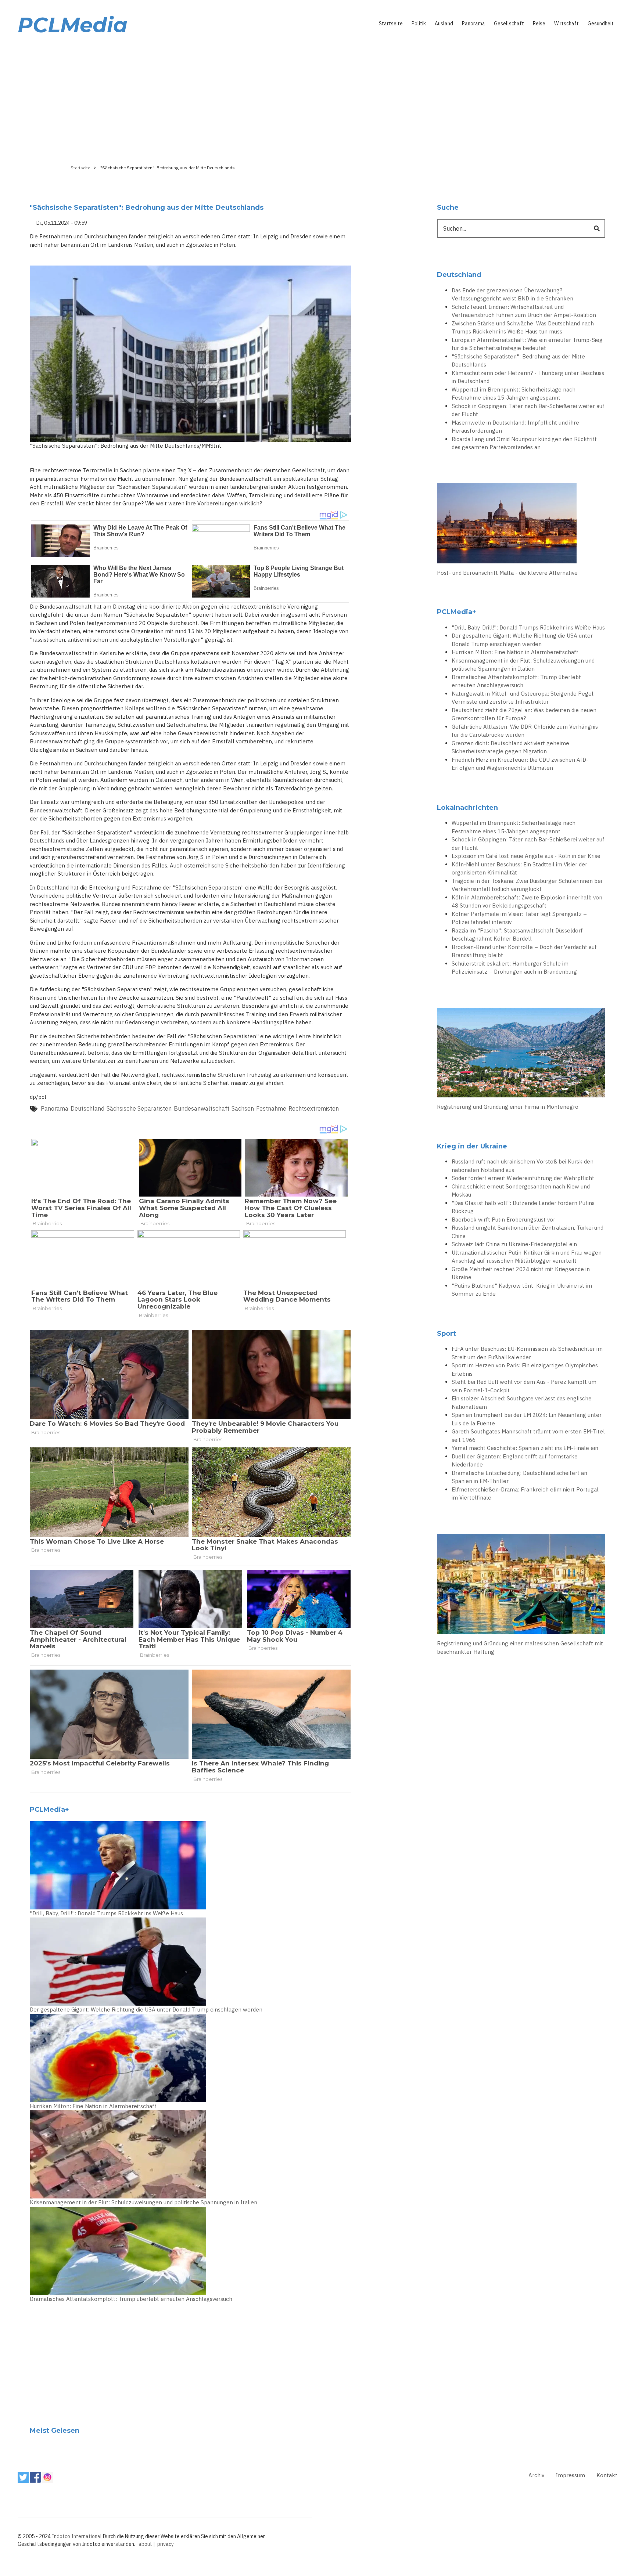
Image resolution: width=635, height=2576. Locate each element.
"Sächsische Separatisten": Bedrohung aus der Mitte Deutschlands (518, 361)
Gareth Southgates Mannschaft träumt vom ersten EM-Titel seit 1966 (528, 1436)
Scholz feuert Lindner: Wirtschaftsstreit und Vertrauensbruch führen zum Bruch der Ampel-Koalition (524, 311)
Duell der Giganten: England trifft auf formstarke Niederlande (515, 1461)
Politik (419, 24)
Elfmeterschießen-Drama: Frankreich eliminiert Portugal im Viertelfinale (525, 1494)
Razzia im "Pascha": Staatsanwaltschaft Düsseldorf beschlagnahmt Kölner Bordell (517, 935)
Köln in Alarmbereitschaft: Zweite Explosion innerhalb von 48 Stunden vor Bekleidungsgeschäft (527, 902)
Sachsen (243, 1108)
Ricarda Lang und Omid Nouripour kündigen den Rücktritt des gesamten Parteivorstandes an (524, 443)
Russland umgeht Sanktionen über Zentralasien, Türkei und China (528, 1232)
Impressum (570, 2475)
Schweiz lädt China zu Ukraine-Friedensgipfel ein (514, 1244)
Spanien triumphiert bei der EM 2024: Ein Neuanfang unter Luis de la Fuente (527, 1419)
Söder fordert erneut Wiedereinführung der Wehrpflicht (523, 1178)
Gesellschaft (509, 24)
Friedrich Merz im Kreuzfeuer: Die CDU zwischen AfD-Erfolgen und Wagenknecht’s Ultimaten (520, 764)
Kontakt (607, 2475)
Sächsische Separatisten (139, 1108)
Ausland (444, 24)
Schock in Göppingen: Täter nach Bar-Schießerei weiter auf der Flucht (528, 410)
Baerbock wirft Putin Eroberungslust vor (503, 1220)
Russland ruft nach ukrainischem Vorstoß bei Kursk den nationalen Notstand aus (523, 1166)
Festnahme (271, 1108)
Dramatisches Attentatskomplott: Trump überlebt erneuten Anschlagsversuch (131, 2299)
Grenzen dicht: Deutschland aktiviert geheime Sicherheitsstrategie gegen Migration (510, 747)
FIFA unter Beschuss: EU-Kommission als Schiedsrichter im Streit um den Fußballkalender (527, 1353)
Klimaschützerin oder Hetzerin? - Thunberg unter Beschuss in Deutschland (528, 377)
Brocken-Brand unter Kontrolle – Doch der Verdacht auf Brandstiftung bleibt (524, 951)
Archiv (536, 2475)
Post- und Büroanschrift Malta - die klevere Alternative (507, 573)
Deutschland (87, 1108)
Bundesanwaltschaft (202, 1108)
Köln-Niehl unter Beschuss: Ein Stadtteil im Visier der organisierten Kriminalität (519, 869)
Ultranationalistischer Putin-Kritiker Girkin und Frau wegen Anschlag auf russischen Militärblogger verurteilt (527, 1257)
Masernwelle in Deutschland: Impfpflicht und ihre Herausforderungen (515, 427)
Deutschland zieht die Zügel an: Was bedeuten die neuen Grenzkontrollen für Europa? (524, 714)
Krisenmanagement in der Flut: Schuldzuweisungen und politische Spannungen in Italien (143, 2202)
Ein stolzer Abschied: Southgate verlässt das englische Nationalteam (522, 1403)
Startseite (391, 24)
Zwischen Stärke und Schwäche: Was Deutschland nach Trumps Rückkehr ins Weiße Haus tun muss (523, 328)
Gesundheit (601, 24)
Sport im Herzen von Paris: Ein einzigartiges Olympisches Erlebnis (525, 1370)
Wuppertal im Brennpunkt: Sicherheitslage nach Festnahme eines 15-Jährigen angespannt (514, 394)
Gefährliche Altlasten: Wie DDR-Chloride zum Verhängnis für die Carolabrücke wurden (525, 731)
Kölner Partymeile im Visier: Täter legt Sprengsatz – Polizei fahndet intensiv (519, 918)
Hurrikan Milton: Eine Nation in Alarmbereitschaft (93, 2106)
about (145, 2544)
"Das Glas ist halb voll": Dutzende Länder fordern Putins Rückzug (523, 1207)
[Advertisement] (317, 98)
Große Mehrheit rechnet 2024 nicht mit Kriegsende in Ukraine (521, 1273)
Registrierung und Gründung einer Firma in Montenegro (508, 1107)
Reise (539, 24)
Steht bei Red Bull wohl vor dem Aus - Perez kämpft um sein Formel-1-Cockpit (524, 1386)
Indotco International (77, 2536)
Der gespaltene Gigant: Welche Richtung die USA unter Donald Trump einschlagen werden (146, 2009)
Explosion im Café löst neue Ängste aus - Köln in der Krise (526, 856)
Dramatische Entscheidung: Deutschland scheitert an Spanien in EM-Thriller (519, 1477)
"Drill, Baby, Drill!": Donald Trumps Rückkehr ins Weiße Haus (106, 1913)
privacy (166, 2544)
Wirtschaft (566, 24)
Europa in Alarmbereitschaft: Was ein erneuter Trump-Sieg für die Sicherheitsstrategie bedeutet (527, 344)
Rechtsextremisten (314, 1108)
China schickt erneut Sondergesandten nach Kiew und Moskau (521, 1191)
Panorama (473, 24)
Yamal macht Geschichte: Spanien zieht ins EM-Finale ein (525, 1448)
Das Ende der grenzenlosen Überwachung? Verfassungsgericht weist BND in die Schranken (512, 295)
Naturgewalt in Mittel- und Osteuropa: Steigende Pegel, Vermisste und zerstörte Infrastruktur (523, 698)
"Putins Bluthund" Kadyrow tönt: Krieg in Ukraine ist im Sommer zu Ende (522, 1290)
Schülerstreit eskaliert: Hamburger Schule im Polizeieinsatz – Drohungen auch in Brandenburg (514, 968)
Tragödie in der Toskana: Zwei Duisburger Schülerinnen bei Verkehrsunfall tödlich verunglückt (527, 885)
